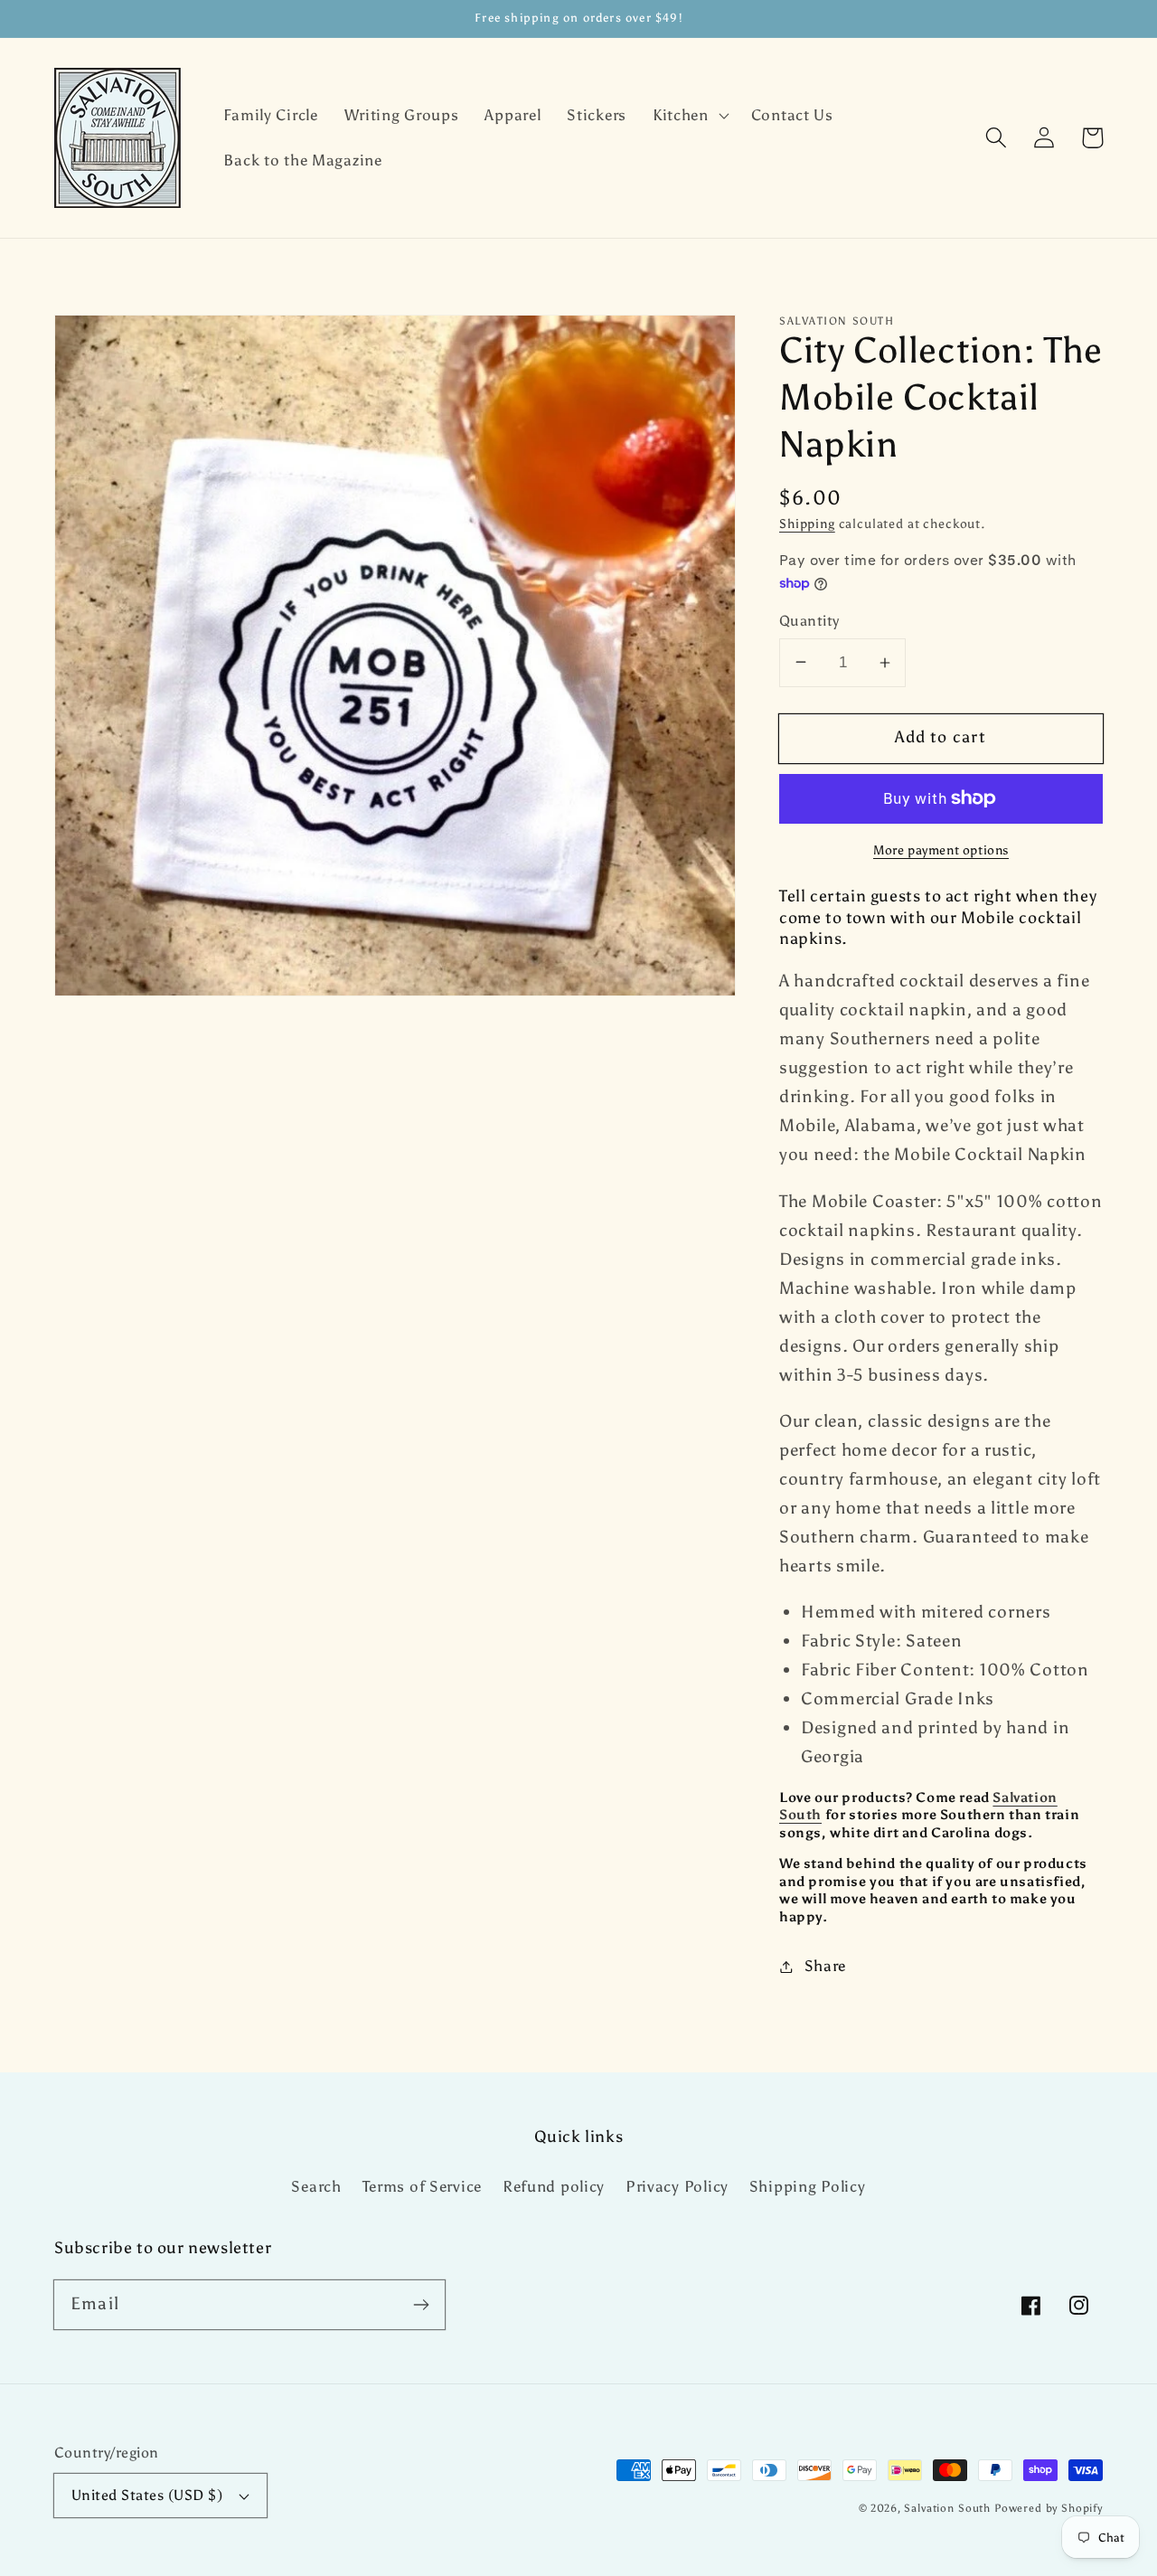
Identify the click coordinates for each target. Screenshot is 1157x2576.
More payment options (941, 850)
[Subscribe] (421, 2304)
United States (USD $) (147, 2495)
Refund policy (554, 2186)
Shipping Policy (808, 2186)
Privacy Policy (677, 2186)
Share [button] (825, 1966)
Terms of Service (423, 2186)
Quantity (809, 621)
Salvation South (947, 2508)
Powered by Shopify (1049, 2508)
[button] (688, 116)
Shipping (807, 524)
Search (316, 2186)
